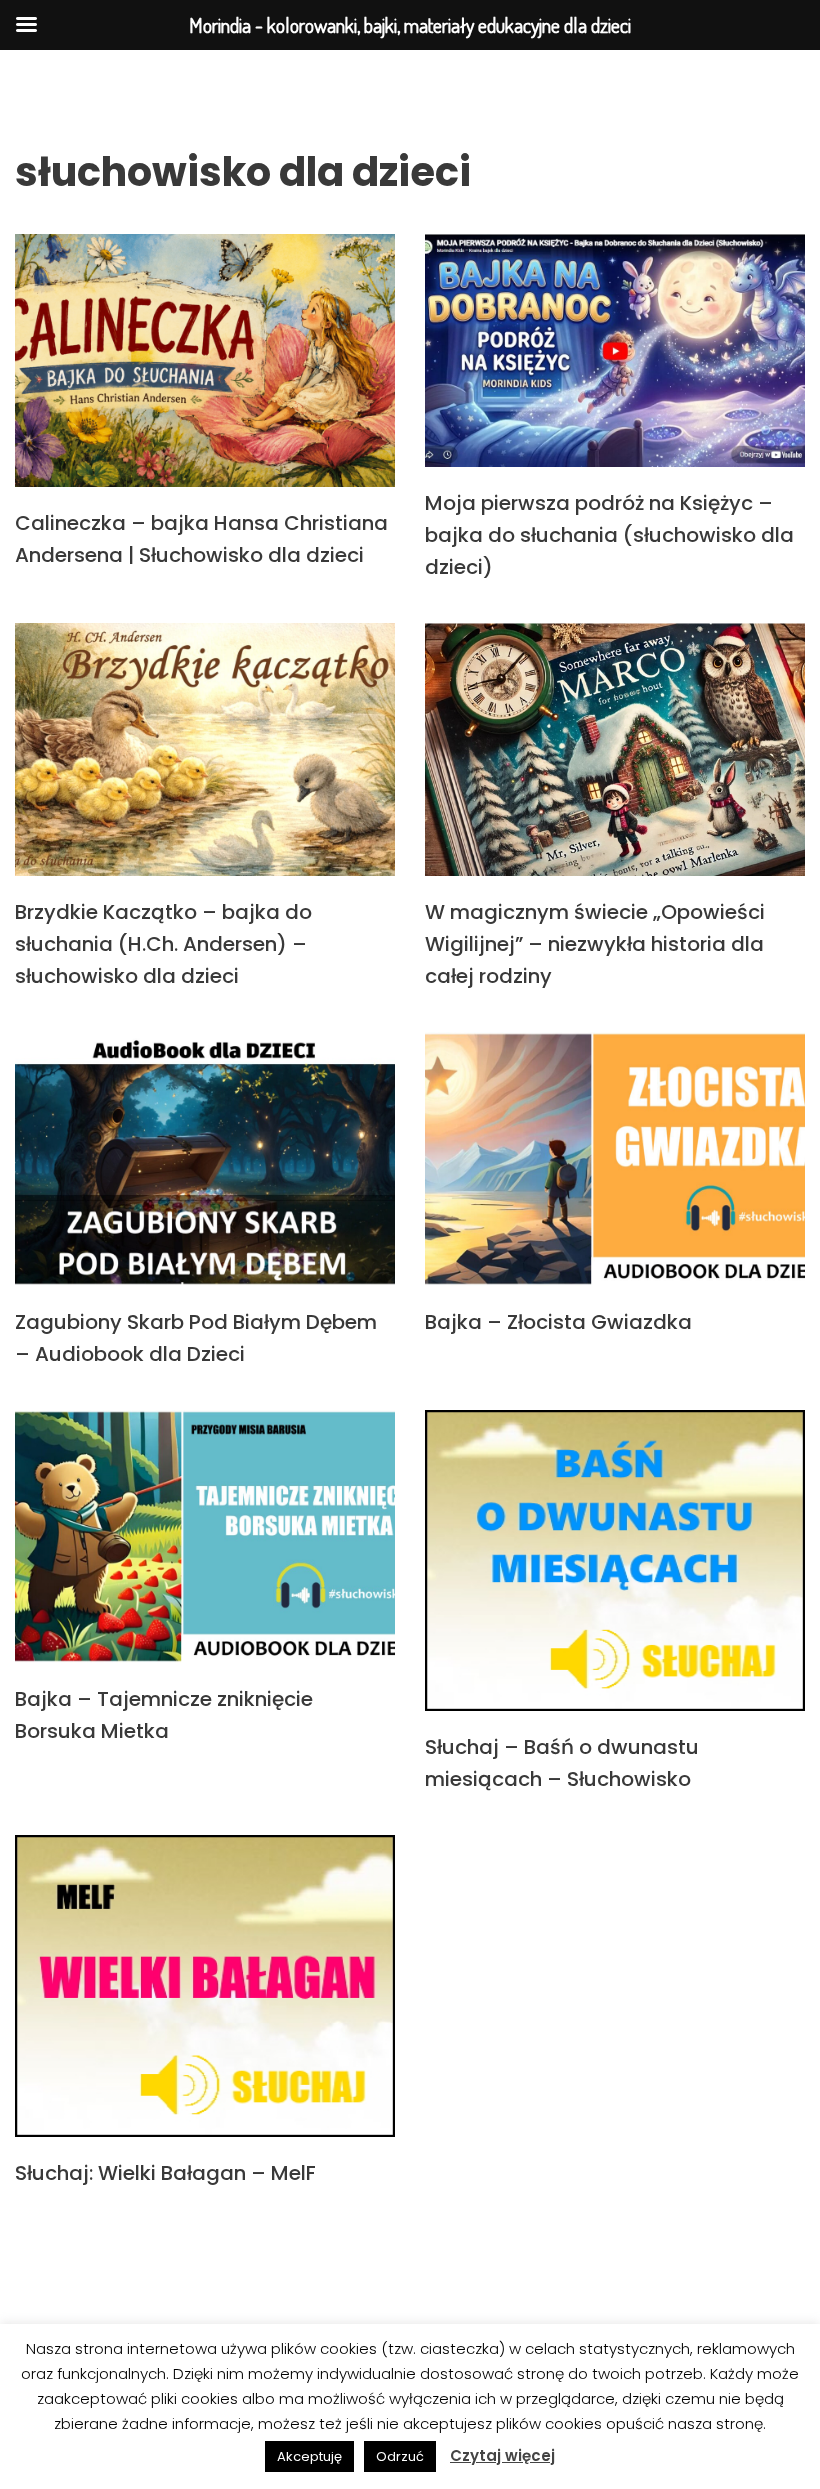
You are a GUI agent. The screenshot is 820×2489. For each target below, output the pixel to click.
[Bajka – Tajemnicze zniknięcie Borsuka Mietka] (205, 1536)
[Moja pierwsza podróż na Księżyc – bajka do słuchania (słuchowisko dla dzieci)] (615, 350)
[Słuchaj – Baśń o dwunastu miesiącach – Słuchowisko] (615, 1561)
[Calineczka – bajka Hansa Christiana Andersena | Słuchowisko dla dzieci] (205, 360)
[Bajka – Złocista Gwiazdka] (615, 1158)
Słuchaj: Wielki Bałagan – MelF (165, 2173)
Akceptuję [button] (309, 2456)
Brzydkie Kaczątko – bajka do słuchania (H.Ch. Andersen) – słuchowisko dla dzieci (163, 944)
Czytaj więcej (502, 2455)
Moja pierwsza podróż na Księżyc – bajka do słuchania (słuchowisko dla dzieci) (609, 535)
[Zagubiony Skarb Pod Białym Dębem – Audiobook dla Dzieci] (205, 1158)
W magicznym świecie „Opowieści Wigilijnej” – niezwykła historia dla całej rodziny (595, 944)
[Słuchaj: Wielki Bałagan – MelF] (205, 1986)
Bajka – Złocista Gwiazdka (558, 1322)
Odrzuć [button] (400, 2456)
